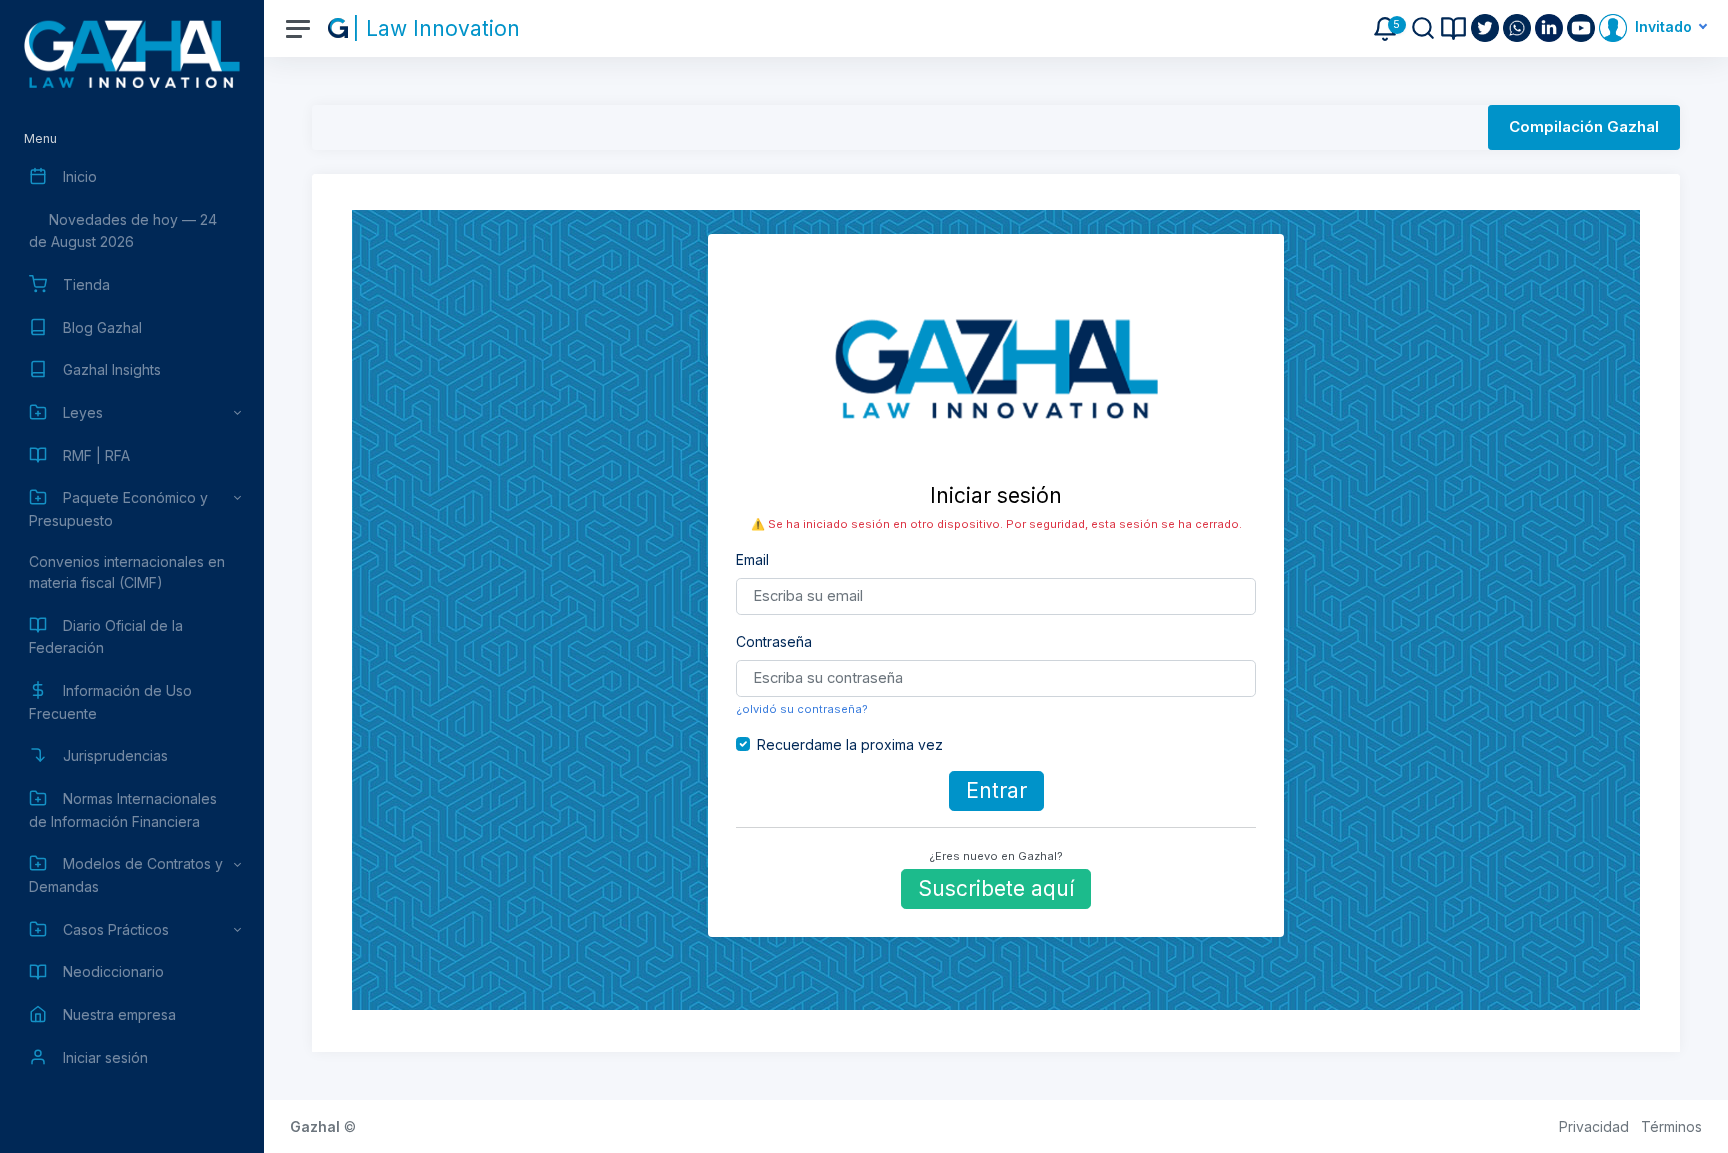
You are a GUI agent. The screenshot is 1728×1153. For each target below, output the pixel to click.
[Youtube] (1583, 28)
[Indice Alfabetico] (1453, 28)
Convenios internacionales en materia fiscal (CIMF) (127, 572)
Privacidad (1594, 1126)
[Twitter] (1487, 28)
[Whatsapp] (1519, 28)
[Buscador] (1423, 28)
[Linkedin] (1551, 28)
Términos (1671, 1126)
